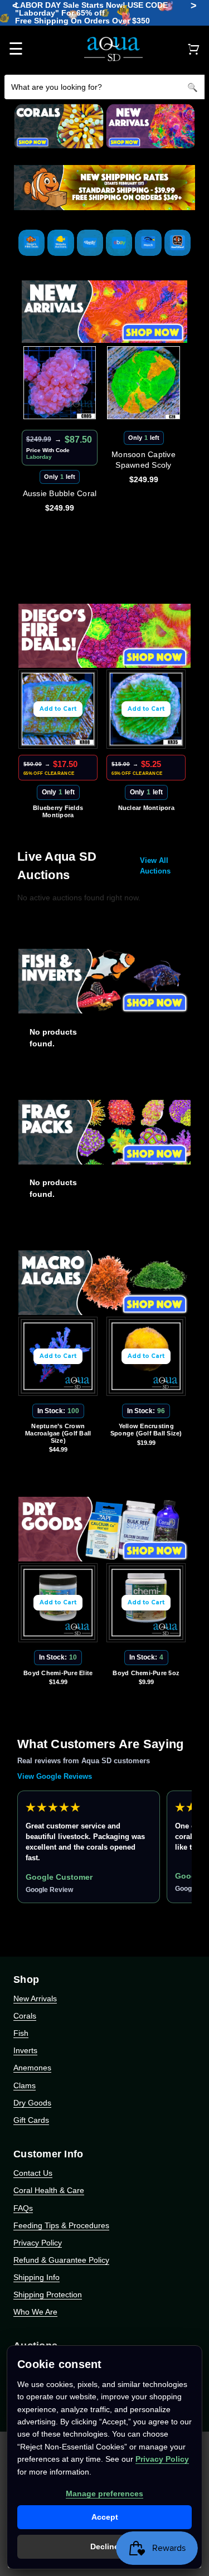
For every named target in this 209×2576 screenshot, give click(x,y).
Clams (25, 2085)
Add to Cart (58, 709)
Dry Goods (32, 2103)
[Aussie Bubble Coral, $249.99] (60, 383)
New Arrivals (35, 1998)
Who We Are (35, 2312)
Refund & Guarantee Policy (61, 2260)
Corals (25, 2016)
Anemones (32, 2068)
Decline (104, 2546)
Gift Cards (31, 2120)
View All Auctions (155, 866)
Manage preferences (104, 2493)
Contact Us (33, 2173)
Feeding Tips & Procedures (61, 2225)
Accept (105, 2517)
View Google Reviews (55, 1776)
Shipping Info (37, 2277)
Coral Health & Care (49, 2190)
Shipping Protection (48, 2294)
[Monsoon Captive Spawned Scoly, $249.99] (144, 383)
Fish (21, 2033)
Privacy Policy (38, 2243)
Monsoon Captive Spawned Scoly (144, 460)
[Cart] (193, 49)
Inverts (25, 2050)
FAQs (23, 2208)
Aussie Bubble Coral (60, 493)
